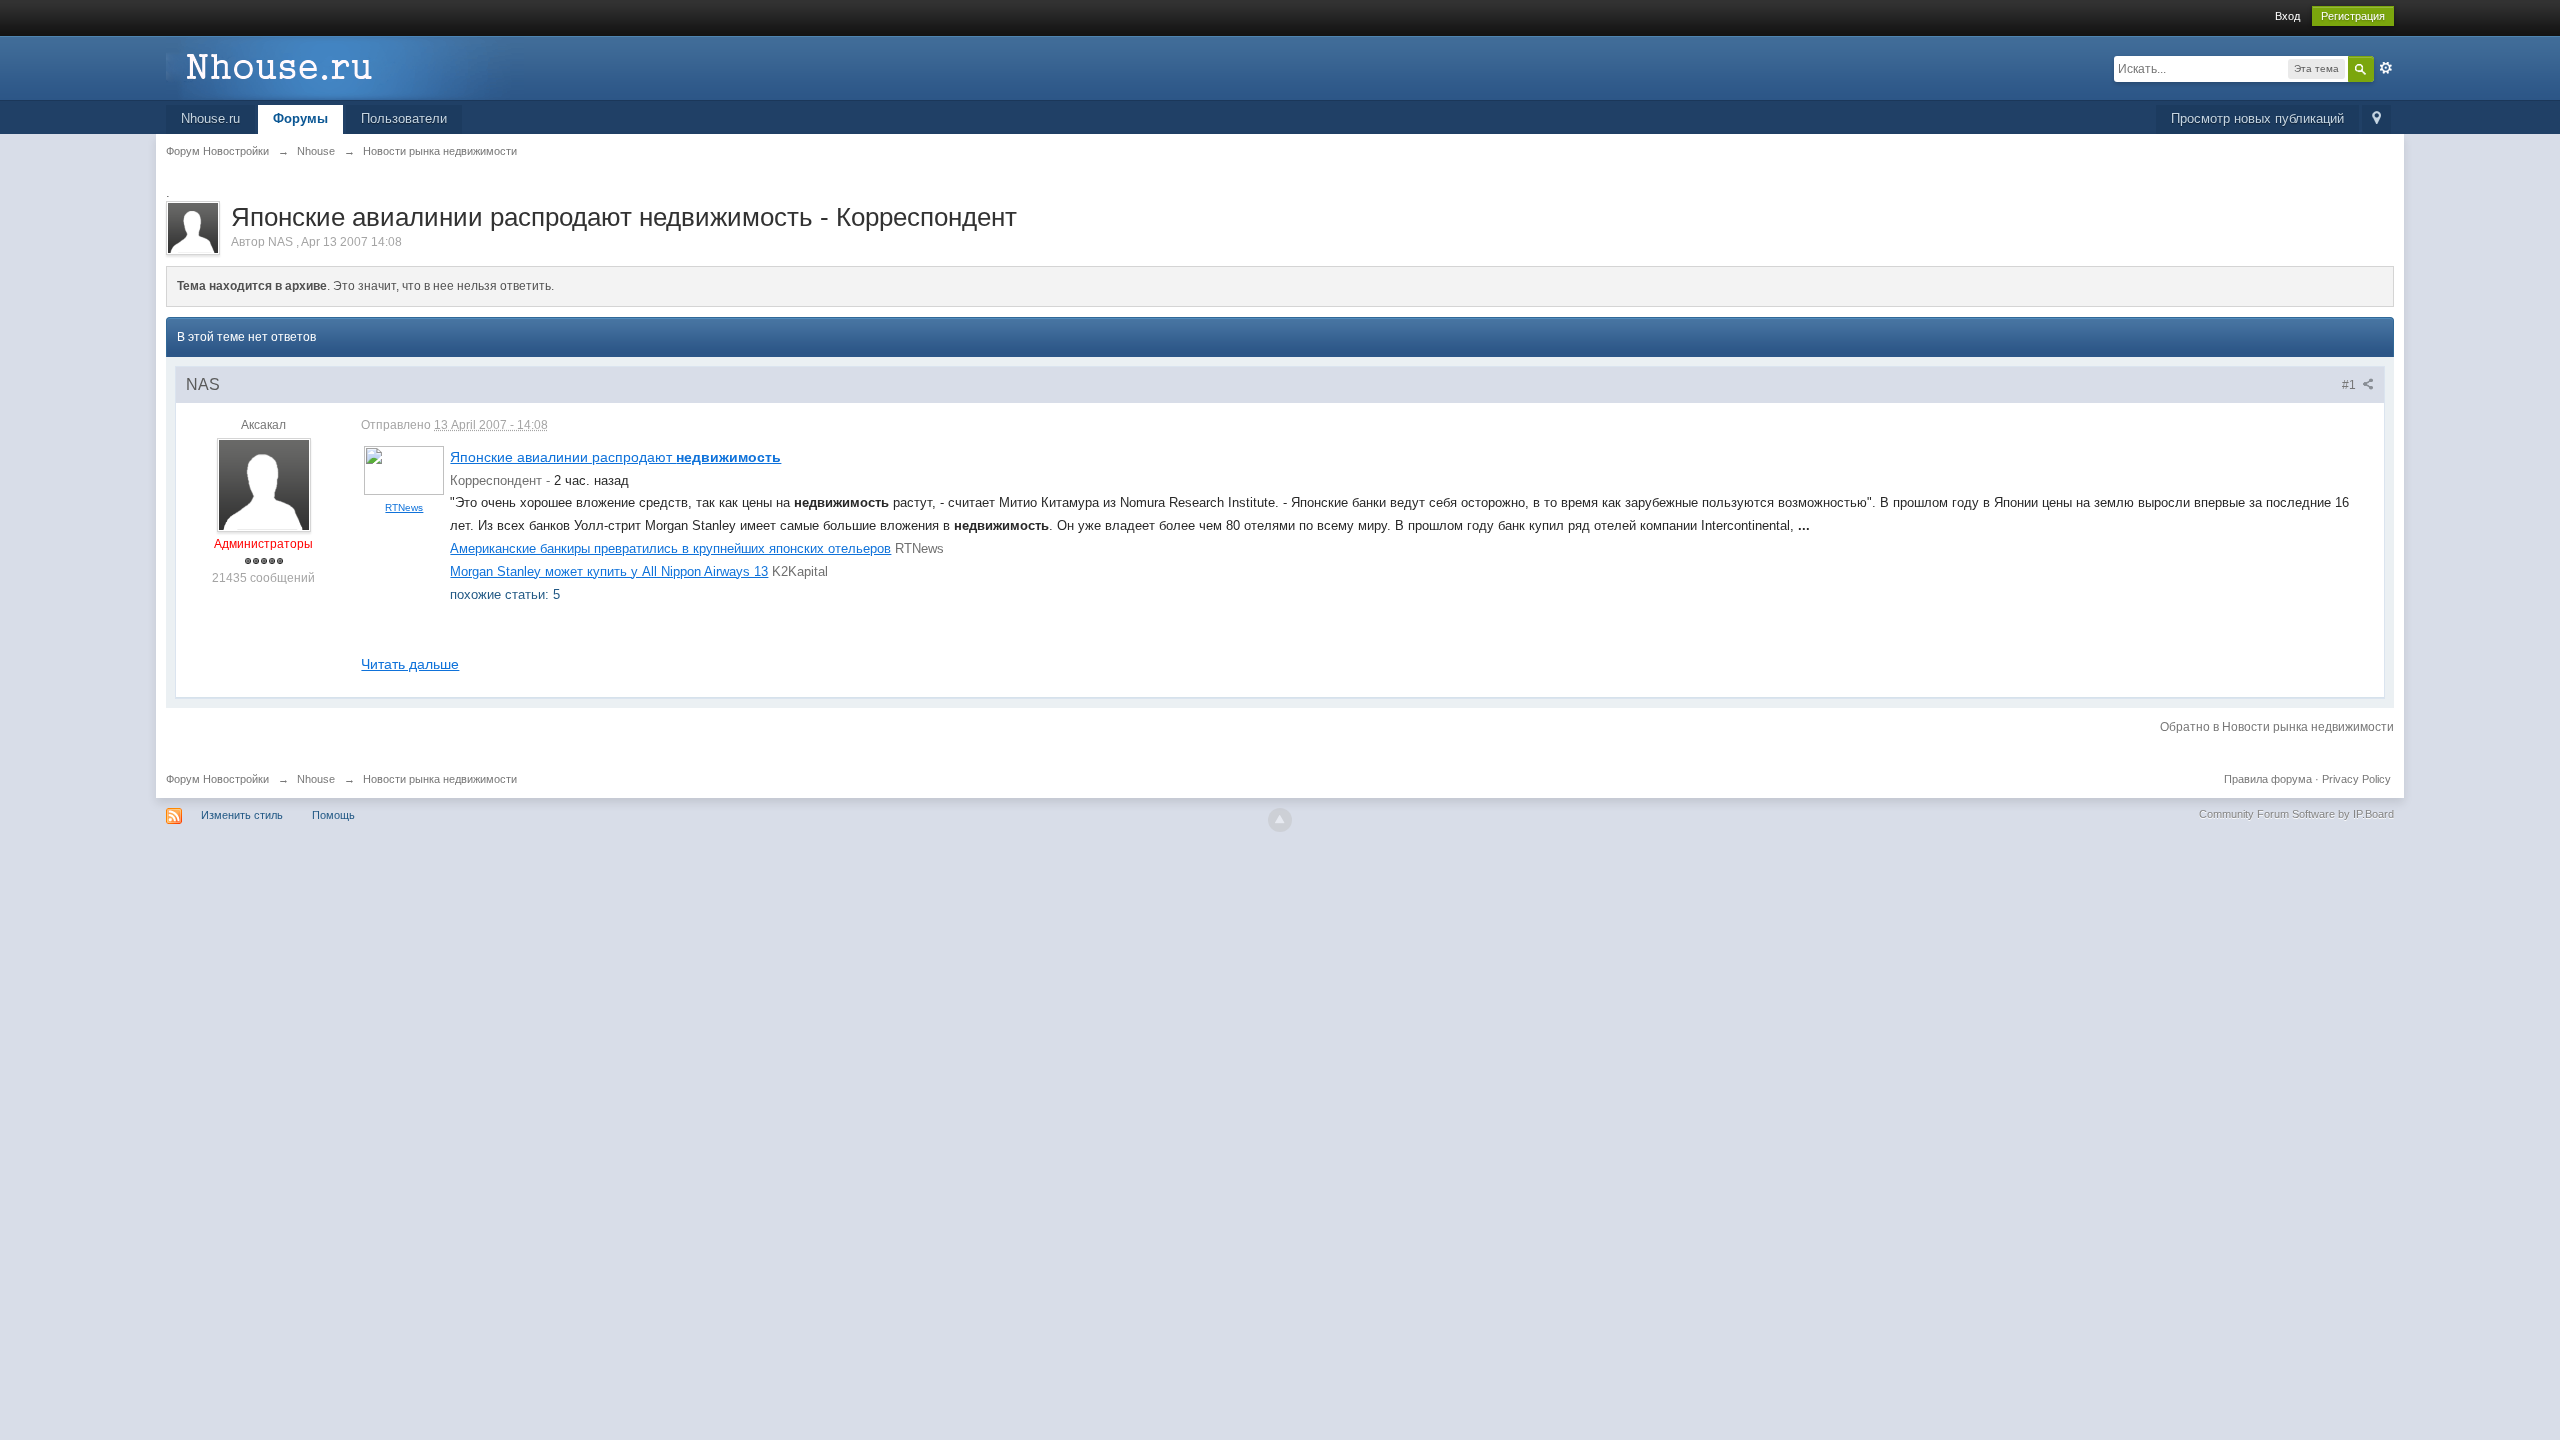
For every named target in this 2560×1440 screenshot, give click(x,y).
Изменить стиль (242, 815)
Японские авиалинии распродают (615, 457)
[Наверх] (1280, 820)
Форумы (300, 118)
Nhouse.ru (210, 118)
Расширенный (2386, 68)
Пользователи (404, 118)
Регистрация (2353, 16)
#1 (2350, 385)
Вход (2287, 16)
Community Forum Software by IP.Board (2296, 814)
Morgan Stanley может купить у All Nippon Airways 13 (609, 571)
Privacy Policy (2356, 779)
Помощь (333, 815)
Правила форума (2268, 779)
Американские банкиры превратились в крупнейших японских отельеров (670, 548)
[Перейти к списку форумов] (345, 66)
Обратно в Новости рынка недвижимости (2277, 727)
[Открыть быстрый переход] (2376, 119)
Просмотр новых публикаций (2257, 118)
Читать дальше (410, 664)
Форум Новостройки (217, 779)
